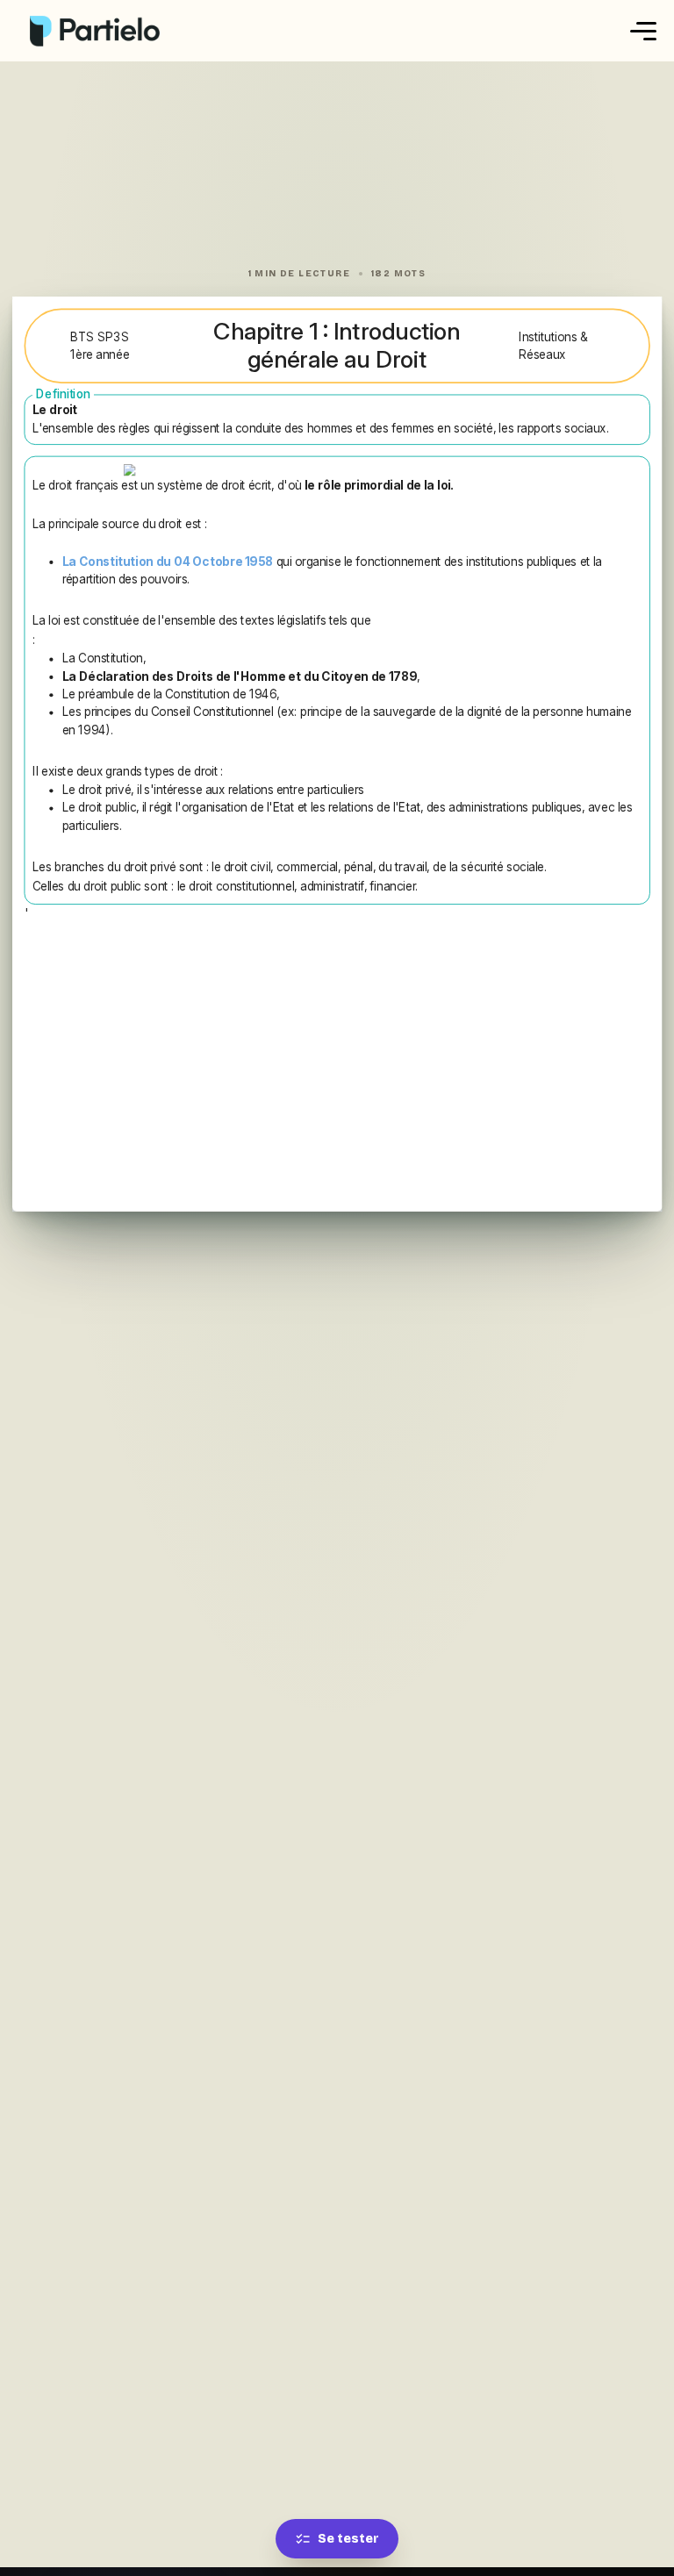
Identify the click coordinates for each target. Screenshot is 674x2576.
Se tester (348, 2539)
